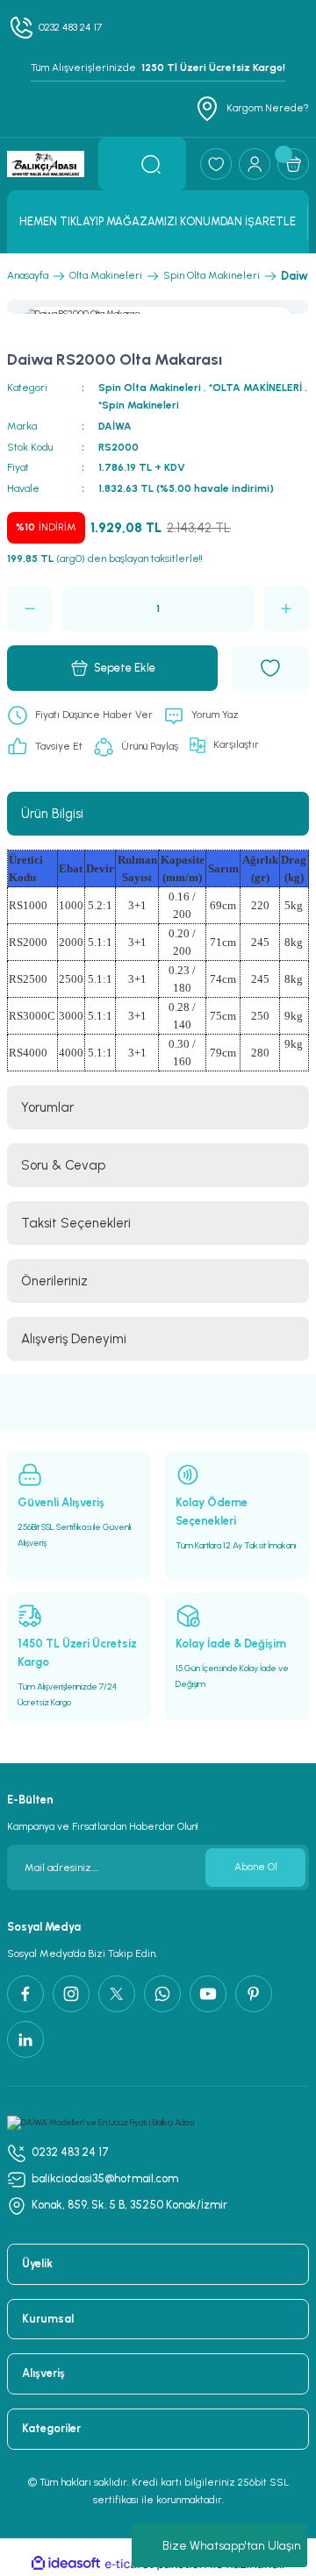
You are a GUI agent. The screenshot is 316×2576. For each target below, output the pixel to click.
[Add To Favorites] (270, 668)
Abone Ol (256, 1867)
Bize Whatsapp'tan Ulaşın (232, 2546)
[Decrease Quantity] (30, 608)
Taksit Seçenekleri (76, 1223)
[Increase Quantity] (286, 608)
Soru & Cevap (63, 1165)
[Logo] (46, 164)
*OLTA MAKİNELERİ (255, 388)
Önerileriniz (54, 1281)
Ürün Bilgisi (52, 814)
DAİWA (115, 426)
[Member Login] (255, 164)
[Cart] (293, 164)
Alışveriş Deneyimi (74, 1339)
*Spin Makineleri (139, 405)
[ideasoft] (66, 2564)
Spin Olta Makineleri (150, 388)
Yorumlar (47, 1107)
